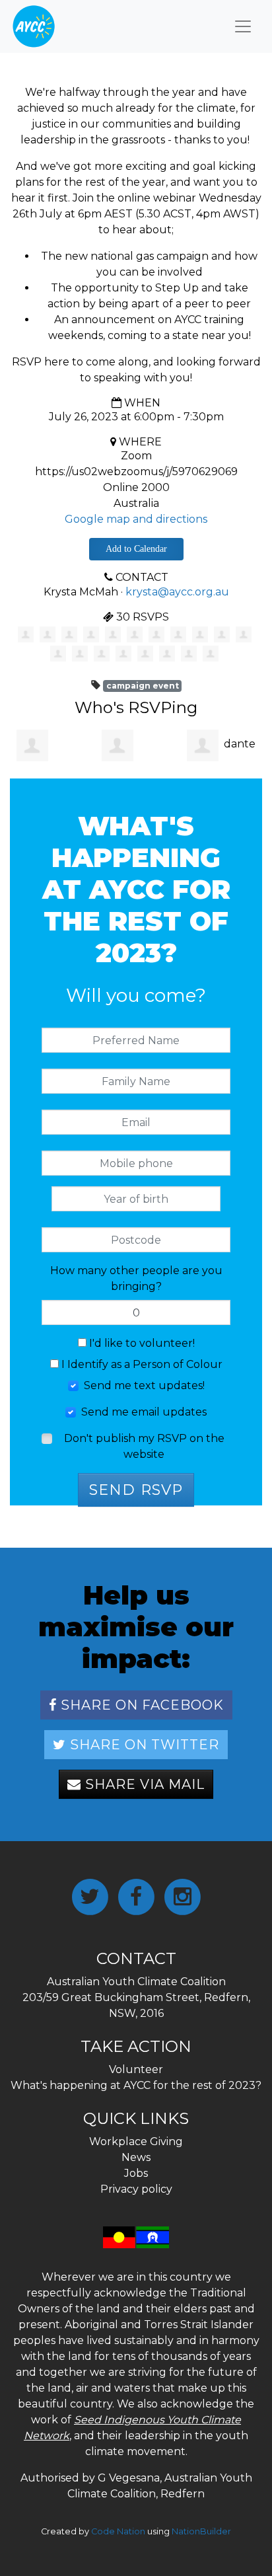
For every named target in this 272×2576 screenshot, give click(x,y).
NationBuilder (201, 2531)
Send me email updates (144, 1412)
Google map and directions (136, 519)
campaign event (143, 686)
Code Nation (118, 2531)
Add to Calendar (136, 549)
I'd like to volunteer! (141, 1343)
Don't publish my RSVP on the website (144, 1446)
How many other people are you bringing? (136, 1278)
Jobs (136, 2173)
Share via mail (143, 1784)
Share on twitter (143, 1745)
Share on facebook (140, 1705)
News (136, 2157)
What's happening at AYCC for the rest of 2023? (136, 2085)
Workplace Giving (136, 2141)
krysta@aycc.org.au (177, 592)
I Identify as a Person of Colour (141, 1364)
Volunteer (136, 2069)
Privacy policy (136, 2189)
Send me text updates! (144, 1385)
